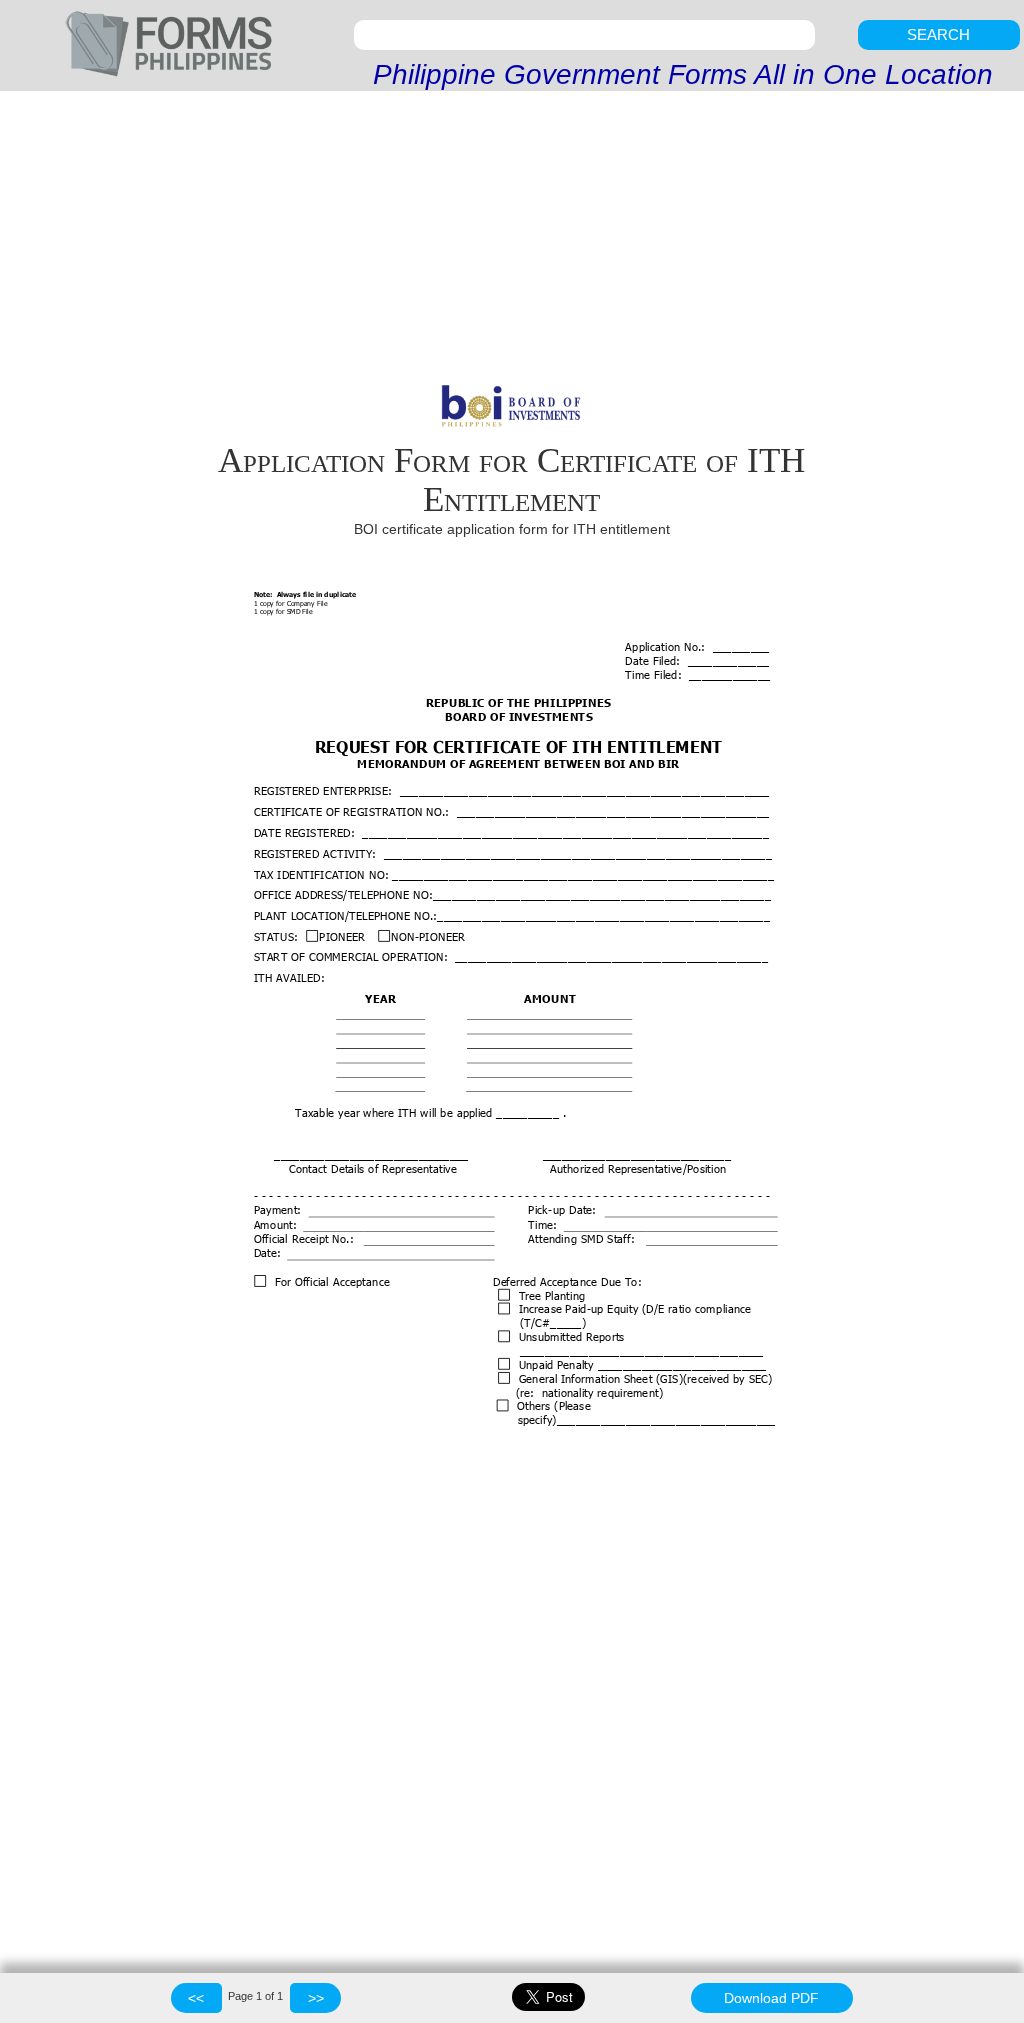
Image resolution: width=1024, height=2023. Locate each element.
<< (196, 1998)
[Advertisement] (512, 241)
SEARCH (938, 34)
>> (316, 1998)
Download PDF (771, 1998)
